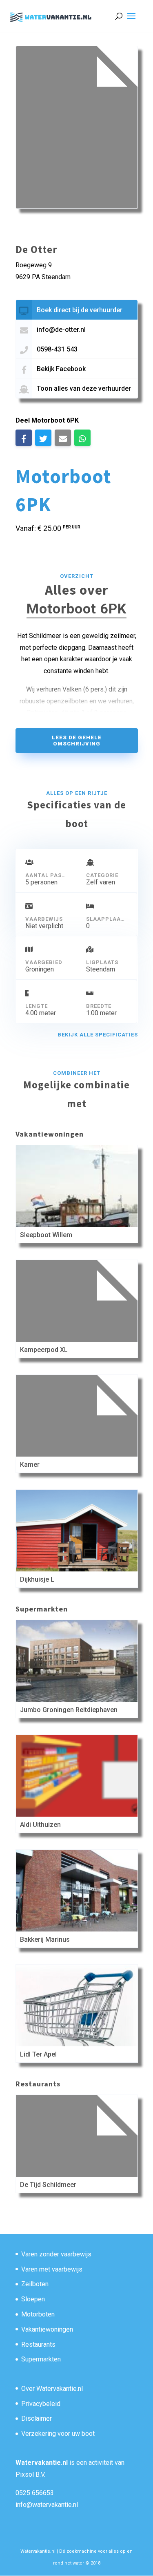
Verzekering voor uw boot (58, 2434)
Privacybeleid (41, 2404)
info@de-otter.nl (61, 330)
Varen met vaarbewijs (52, 2269)
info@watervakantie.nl (47, 2505)
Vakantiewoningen (47, 2329)
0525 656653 (35, 2493)
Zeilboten (35, 2284)
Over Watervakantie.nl (52, 2389)
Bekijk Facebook (61, 369)
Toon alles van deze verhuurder (84, 388)
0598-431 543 (57, 349)
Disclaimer (37, 2418)
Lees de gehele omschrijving (77, 741)
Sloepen (33, 2299)
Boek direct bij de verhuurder (80, 310)
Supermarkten (41, 2359)
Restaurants (38, 2344)
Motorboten (38, 2314)
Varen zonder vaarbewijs (56, 2254)
